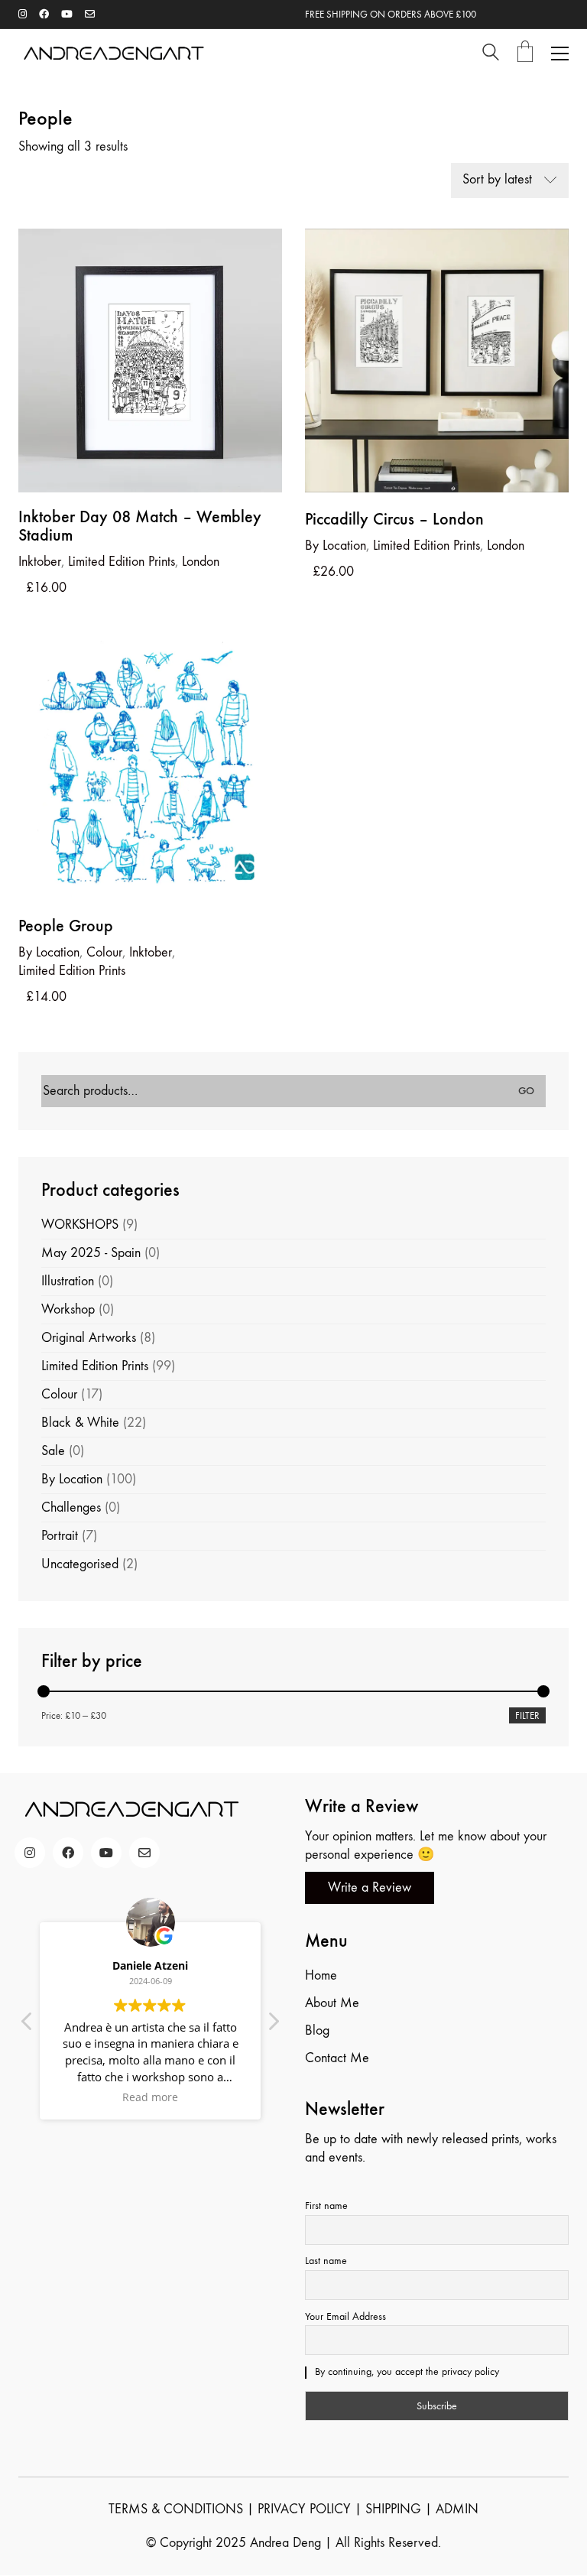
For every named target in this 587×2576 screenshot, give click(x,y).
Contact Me (337, 2058)
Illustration (68, 1281)
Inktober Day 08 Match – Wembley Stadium (140, 526)
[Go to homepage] (114, 53)
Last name (326, 2261)
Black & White (80, 1423)
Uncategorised (80, 1564)
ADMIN (457, 2509)
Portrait (60, 1536)
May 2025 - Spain (91, 1253)
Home (321, 1975)
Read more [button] (150, 2097)
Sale (53, 1451)
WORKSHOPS (80, 1225)
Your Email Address (345, 2316)
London (201, 562)
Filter (527, 1715)
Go (526, 1091)
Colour (104, 952)
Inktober (151, 952)
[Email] (144, 1853)
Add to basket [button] (55, 561)
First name (326, 2206)
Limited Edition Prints (122, 562)
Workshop (68, 1309)
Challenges (71, 1507)
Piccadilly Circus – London (394, 519)
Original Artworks (89, 1338)
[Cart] (525, 53)
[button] (560, 54)
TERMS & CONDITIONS (176, 2509)
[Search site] (491, 55)
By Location (72, 1479)
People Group (66, 926)
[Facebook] (68, 1853)
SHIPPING (393, 2509)
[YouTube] (106, 1853)
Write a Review (370, 1887)
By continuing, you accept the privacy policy (405, 2371)
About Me (332, 2003)
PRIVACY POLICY (304, 2509)
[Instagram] (30, 1853)
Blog (317, 2030)
